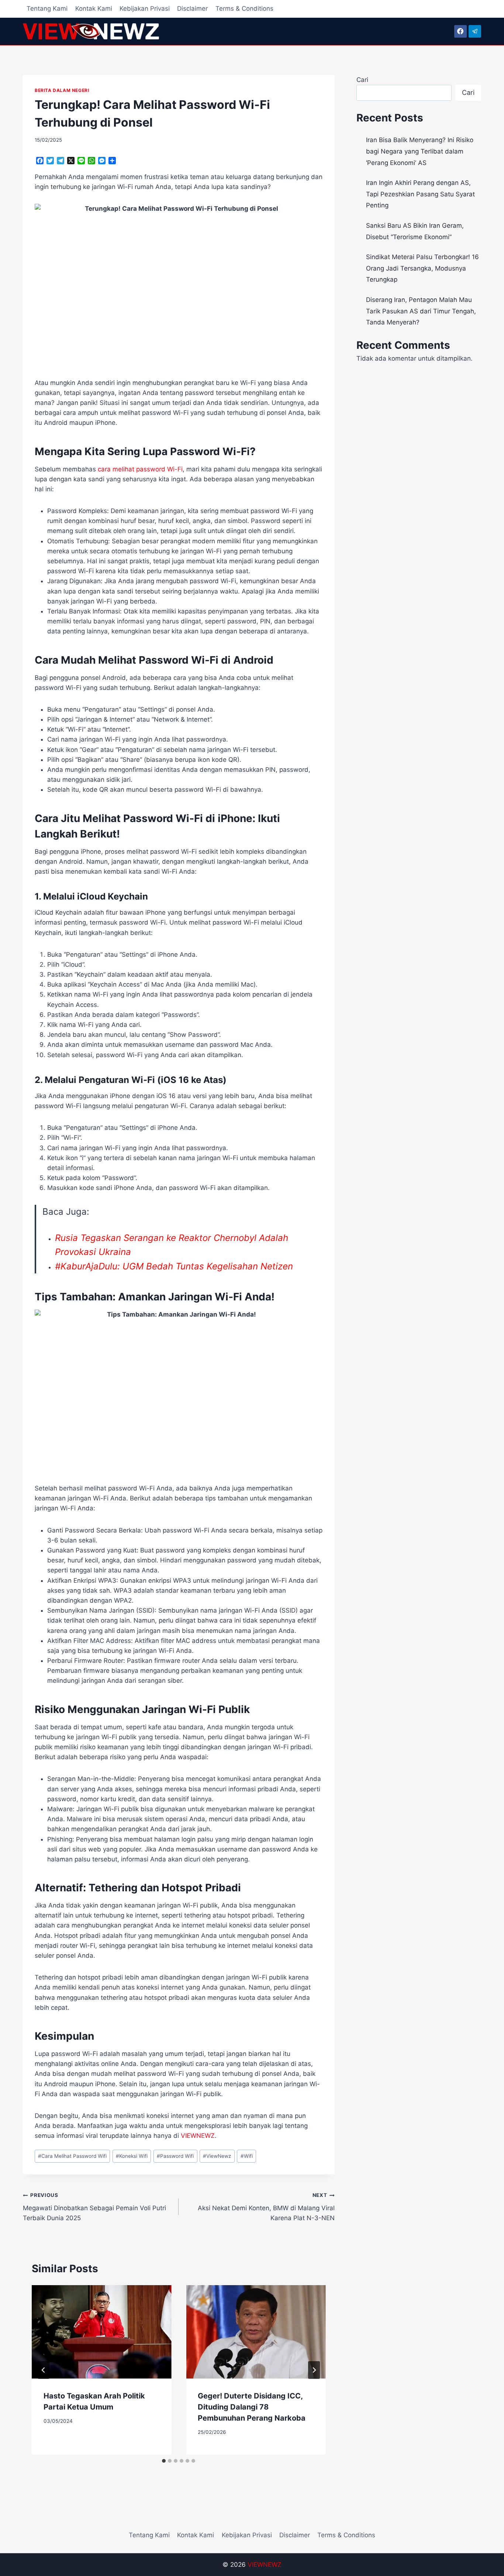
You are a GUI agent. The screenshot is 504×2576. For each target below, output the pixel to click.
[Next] (314, 2370)
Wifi (247, 2156)
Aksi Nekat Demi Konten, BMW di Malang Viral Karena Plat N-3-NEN (266, 2207)
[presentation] (101, 2332)
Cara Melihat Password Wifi (72, 2156)
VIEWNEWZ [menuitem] (198, 2136)
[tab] (164, 2461)
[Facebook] (460, 31)
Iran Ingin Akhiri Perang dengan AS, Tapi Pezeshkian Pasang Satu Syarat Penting (420, 194)
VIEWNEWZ (265, 2565)
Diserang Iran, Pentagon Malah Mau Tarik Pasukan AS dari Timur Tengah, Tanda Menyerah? (421, 311)
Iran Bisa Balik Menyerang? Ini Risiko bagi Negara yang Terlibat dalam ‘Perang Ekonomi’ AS (420, 151)
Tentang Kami (47, 8)
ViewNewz (217, 2156)
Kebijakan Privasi (145, 8)
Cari (362, 80)
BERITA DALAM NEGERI (62, 90)
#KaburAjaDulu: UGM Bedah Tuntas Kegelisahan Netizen (174, 1266)
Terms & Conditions (244, 8)
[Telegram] (475, 31)
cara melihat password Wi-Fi (140, 469)
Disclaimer (192, 8)
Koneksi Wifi (132, 2156)
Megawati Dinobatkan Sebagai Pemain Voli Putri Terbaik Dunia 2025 (94, 2207)
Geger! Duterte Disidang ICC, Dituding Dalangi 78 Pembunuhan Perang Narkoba (252, 2407)
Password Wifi (175, 2156)
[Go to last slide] (44, 2370)
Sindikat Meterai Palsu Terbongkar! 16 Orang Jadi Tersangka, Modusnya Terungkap (422, 268)
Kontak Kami (94, 8)
